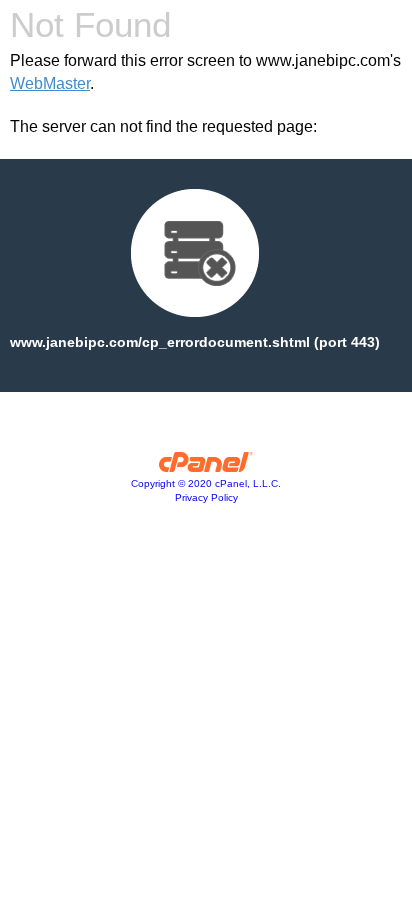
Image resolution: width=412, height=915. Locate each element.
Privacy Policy (206, 497)
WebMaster (50, 83)
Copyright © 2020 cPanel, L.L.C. (206, 483)
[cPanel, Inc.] (206, 467)
